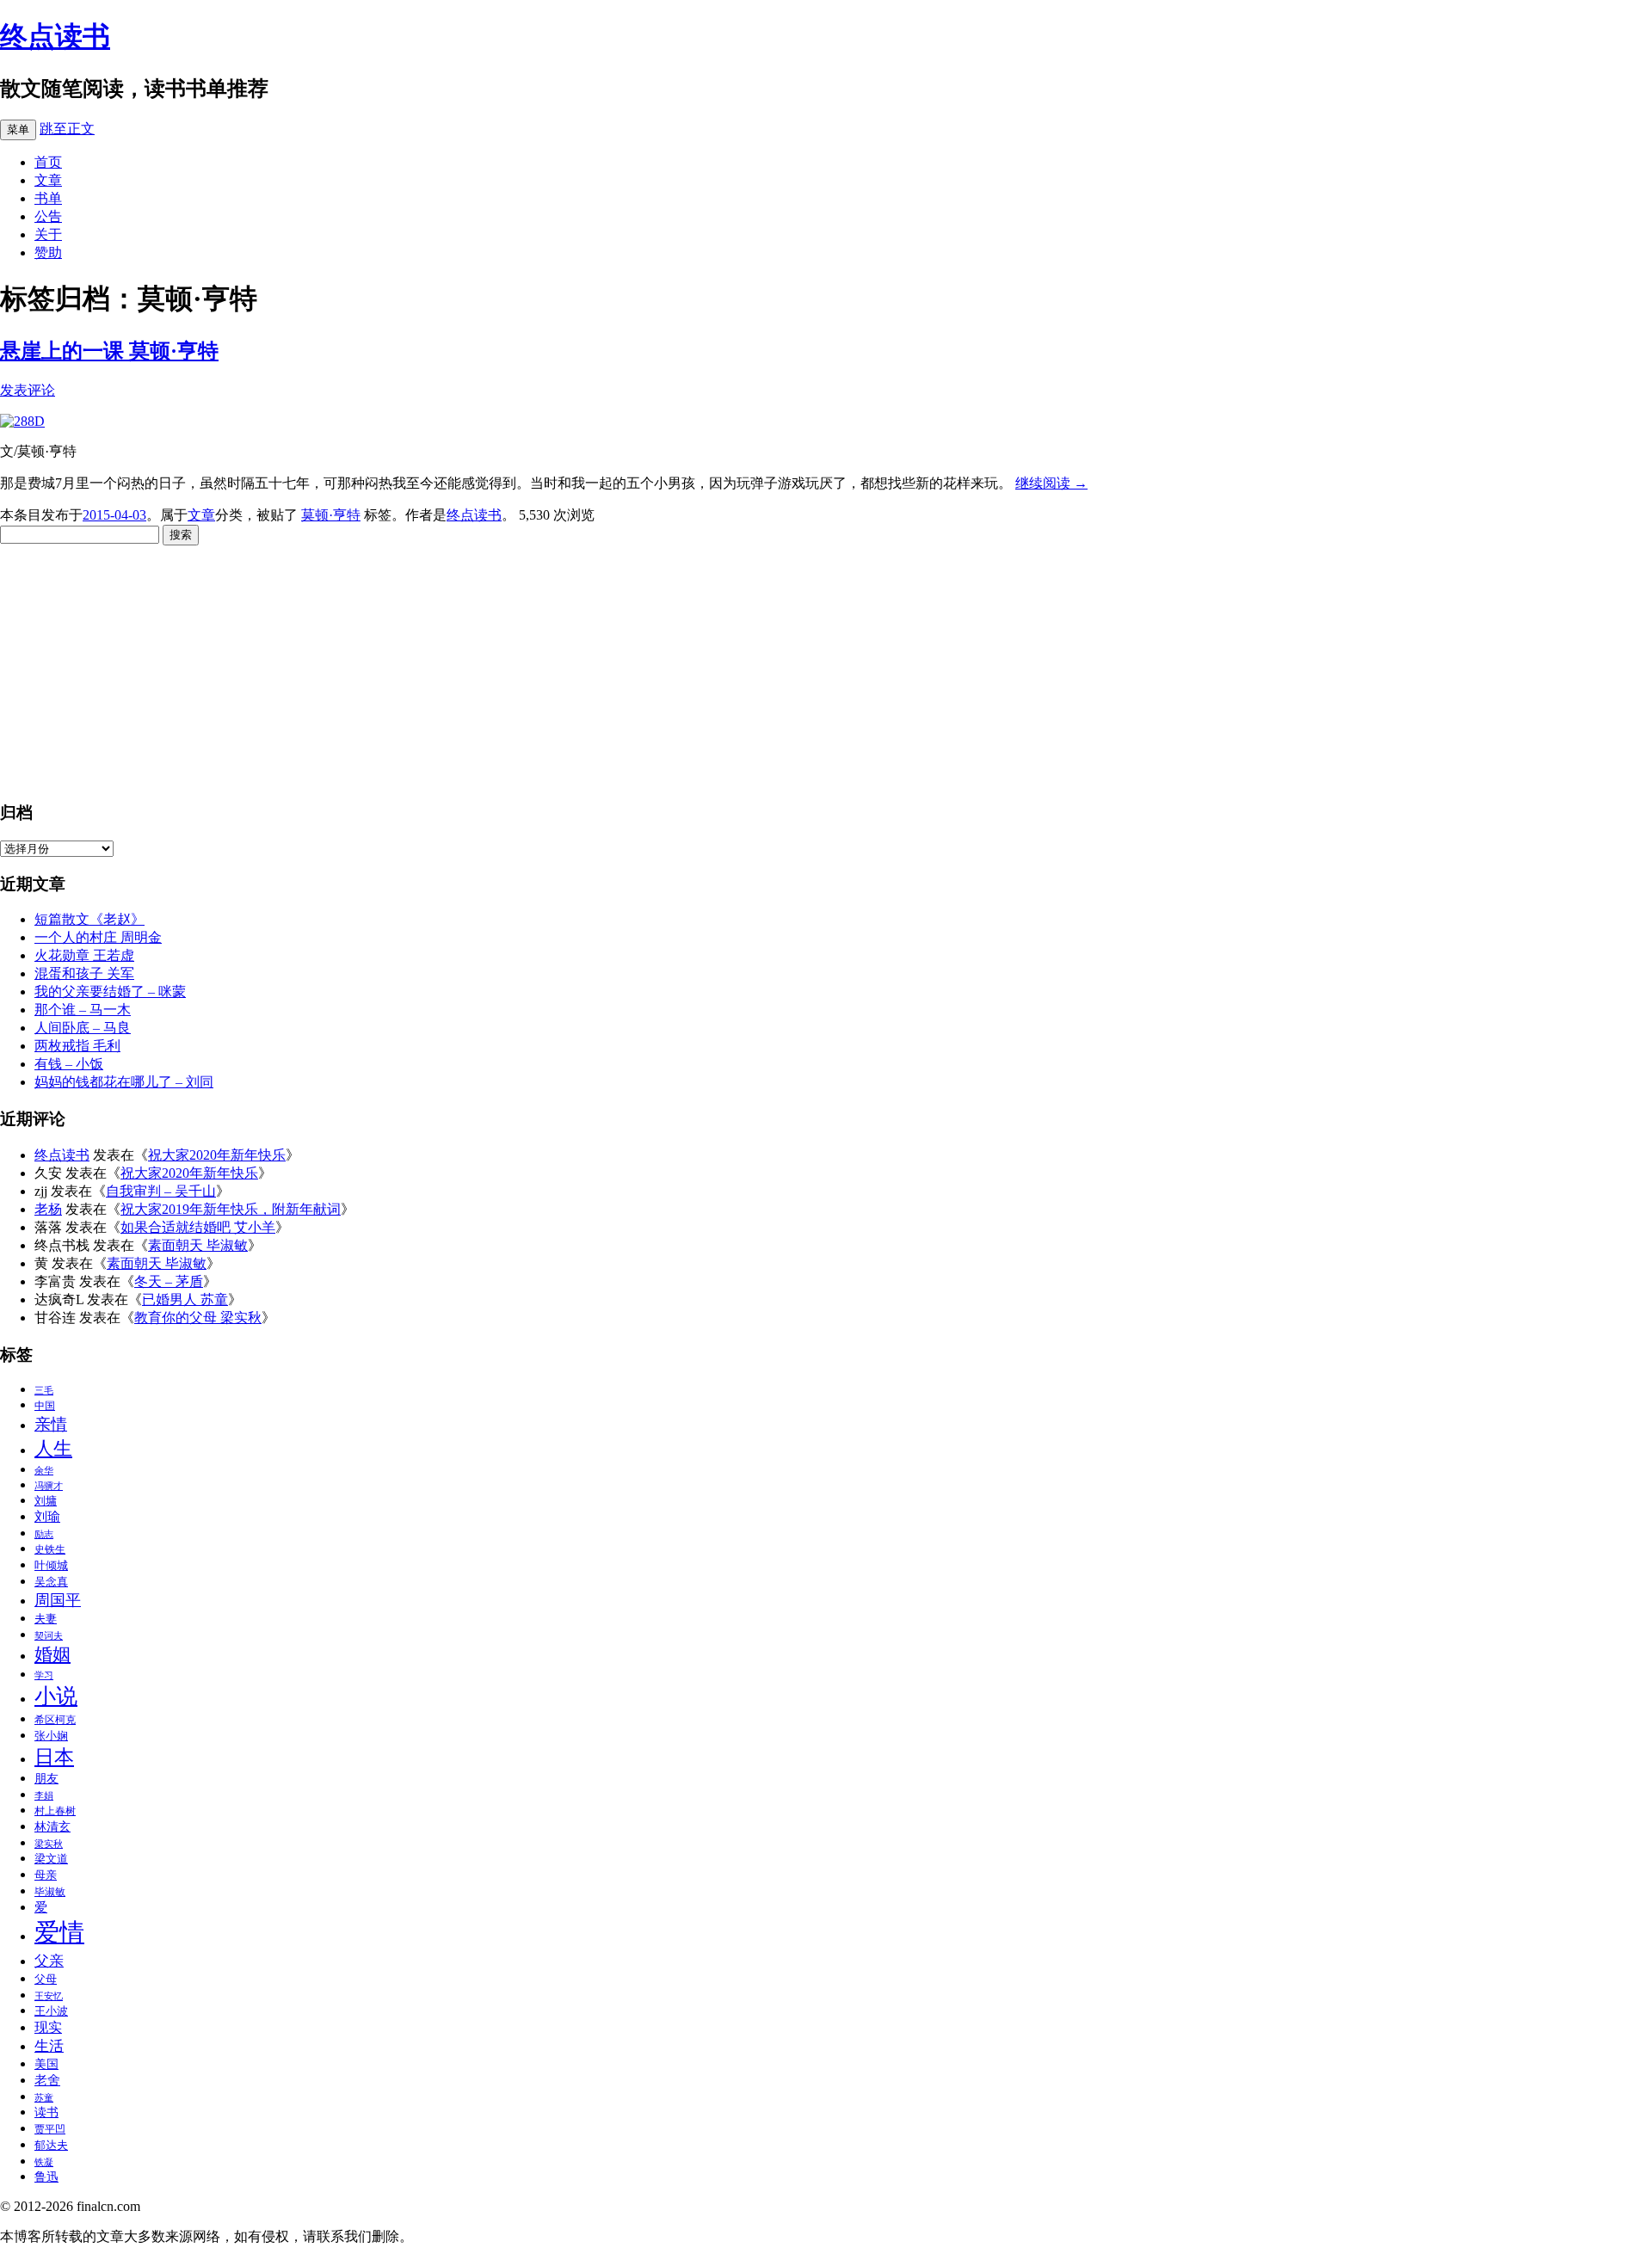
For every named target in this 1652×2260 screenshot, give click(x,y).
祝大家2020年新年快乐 (217, 1155)
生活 (49, 2046)
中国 (45, 1406)
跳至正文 (67, 129)
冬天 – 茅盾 (169, 1281)
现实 (48, 2027)
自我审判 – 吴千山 (161, 1191)
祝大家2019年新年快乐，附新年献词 (231, 1209)
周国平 (58, 1600)
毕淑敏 (50, 1892)
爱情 (59, 1932)
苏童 (44, 2098)
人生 (53, 1448)
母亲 (46, 1875)
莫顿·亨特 (331, 515)
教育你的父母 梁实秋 (198, 1318)
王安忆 (49, 1996)
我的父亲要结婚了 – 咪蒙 (110, 991)
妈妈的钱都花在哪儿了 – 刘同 (124, 1082)
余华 (44, 1471)
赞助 (48, 252)
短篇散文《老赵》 (89, 919)
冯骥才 (49, 1486)
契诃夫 (49, 1636)
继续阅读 (1051, 483)
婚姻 (52, 1654)
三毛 (44, 1391)
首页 (48, 162)
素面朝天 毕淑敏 (198, 1245)
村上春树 (55, 1811)
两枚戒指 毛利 (77, 1046)
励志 (44, 1534)
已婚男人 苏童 (185, 1299)
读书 (46, 2112)
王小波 (51, 2011)
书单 (48, 198)
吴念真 (51, 1582)
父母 (46, 1979)
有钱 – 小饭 (69, 1064)
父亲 (49, 1961)
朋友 (46, 1779)
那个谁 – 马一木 (83, 1010)
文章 (48, 180)
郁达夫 (51, 2145)
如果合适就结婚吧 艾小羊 (198, 1227)
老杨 (48, 1209)
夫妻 (46, 1619)
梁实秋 (49, 1844)
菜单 (18, 129)
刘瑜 (47, 1517)
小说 (56, 1696)
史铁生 (50, 1549)
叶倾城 (51, 1565)
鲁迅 (46, 2177)
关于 (48, 234)
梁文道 (51, 1859)
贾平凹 (50, 2129)
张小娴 (51, 1736)
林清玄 (52, 1827)
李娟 (44, 1796)
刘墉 (46, 1501)
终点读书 (55, 36)
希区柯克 (55, 1720)
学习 (44, 1675)
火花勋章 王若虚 (84, 955)
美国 (46, 2064)
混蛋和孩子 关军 (84, 973)
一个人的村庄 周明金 (98, 937)
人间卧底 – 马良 (83, 1028)
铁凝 (44, 2162)
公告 (48, 216)
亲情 (51, 1424)
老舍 (47, 2080)
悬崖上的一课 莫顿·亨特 (109, 351)
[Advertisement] (516, 666)
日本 (54, 1757)
